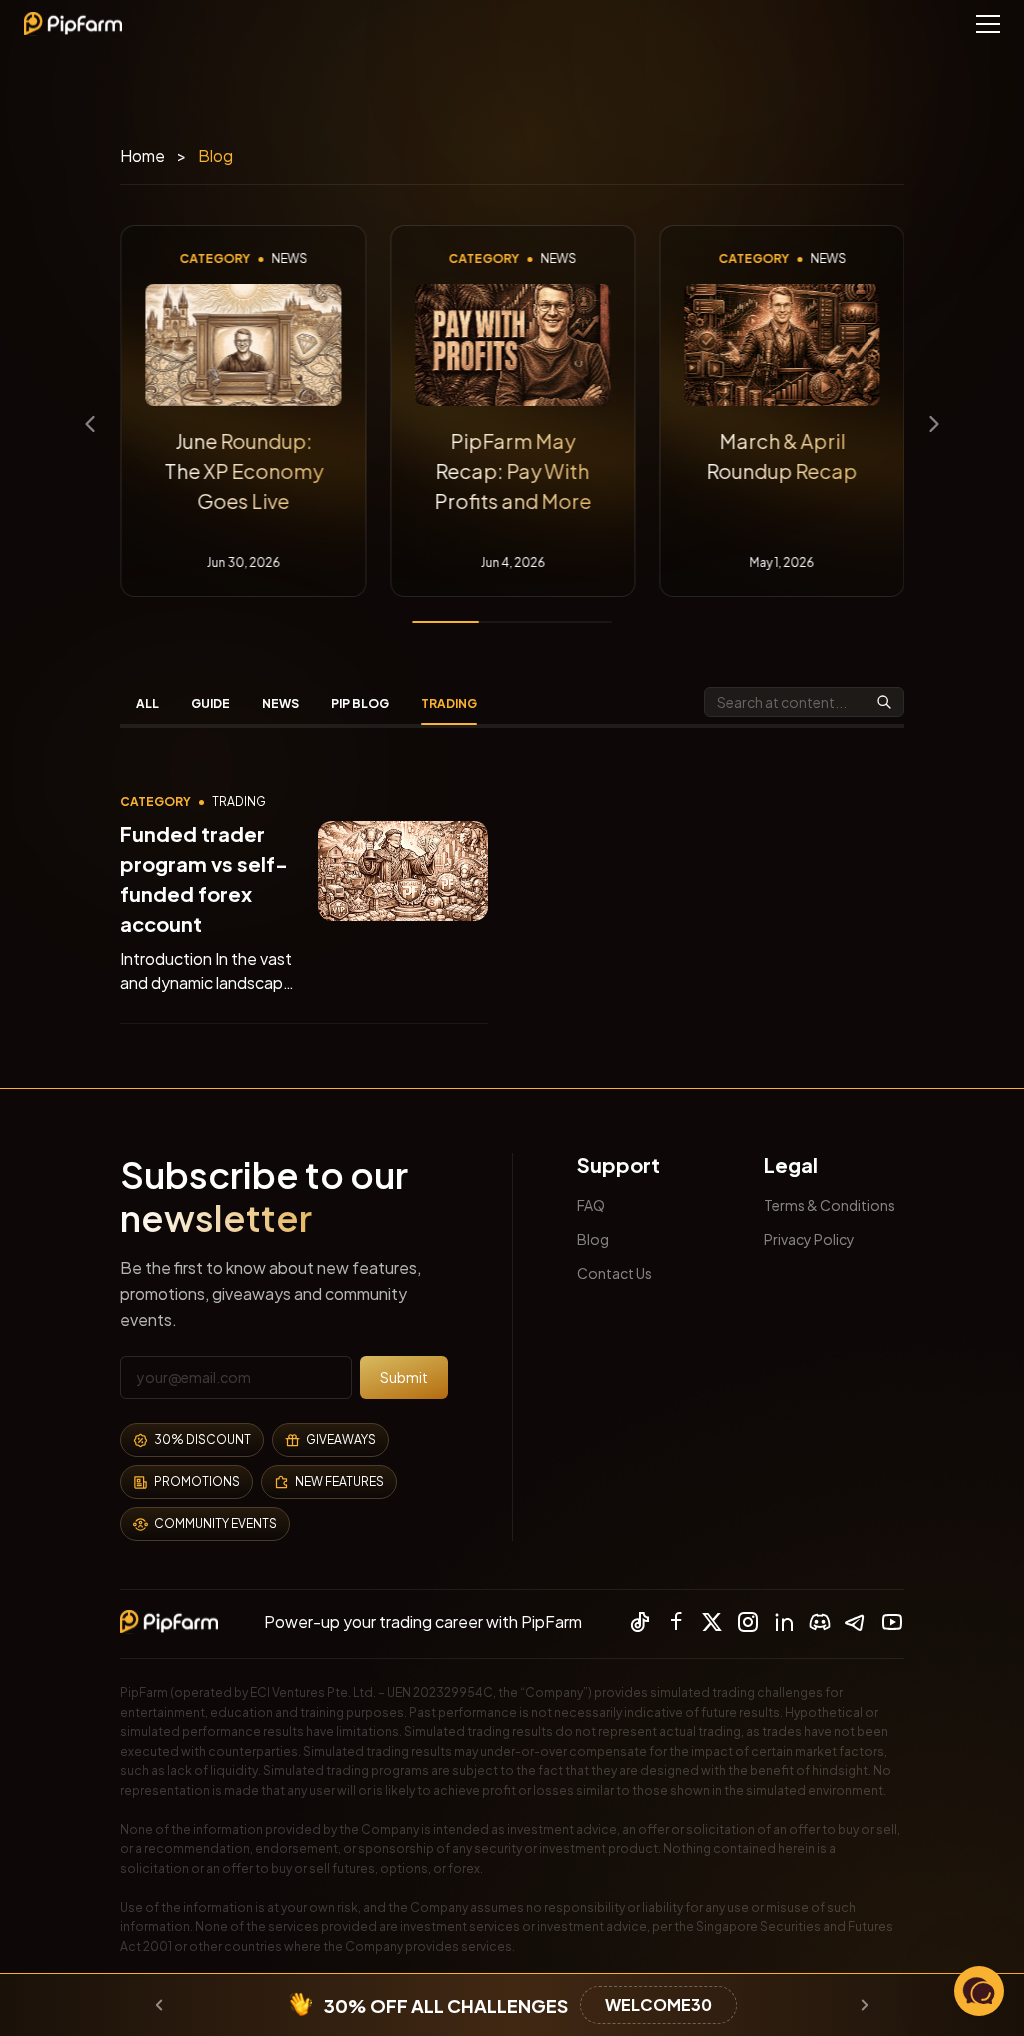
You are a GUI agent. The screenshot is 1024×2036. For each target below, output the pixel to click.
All (147, 703)
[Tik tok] (640, 1622)
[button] (979, 1991)
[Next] (934, 424)
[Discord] (820, 1622)
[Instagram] (748, 1622)
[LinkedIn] (784, 1622)
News (280, 703)
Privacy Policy (809, 1239)
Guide (210, 703)
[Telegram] (856, 1622)
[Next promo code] (865, 2005)
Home (142, 155)
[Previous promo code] (159, 2005)
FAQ (591, 1205)
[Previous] (90, 424)
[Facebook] (676, 1622)
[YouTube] (892, 1622)
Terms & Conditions (829, 1205)
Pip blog (360, 703)
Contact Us (614, 1273)
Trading (449, 703)
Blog (593, 1239)
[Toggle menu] (988, 24)
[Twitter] (712, 1622)
